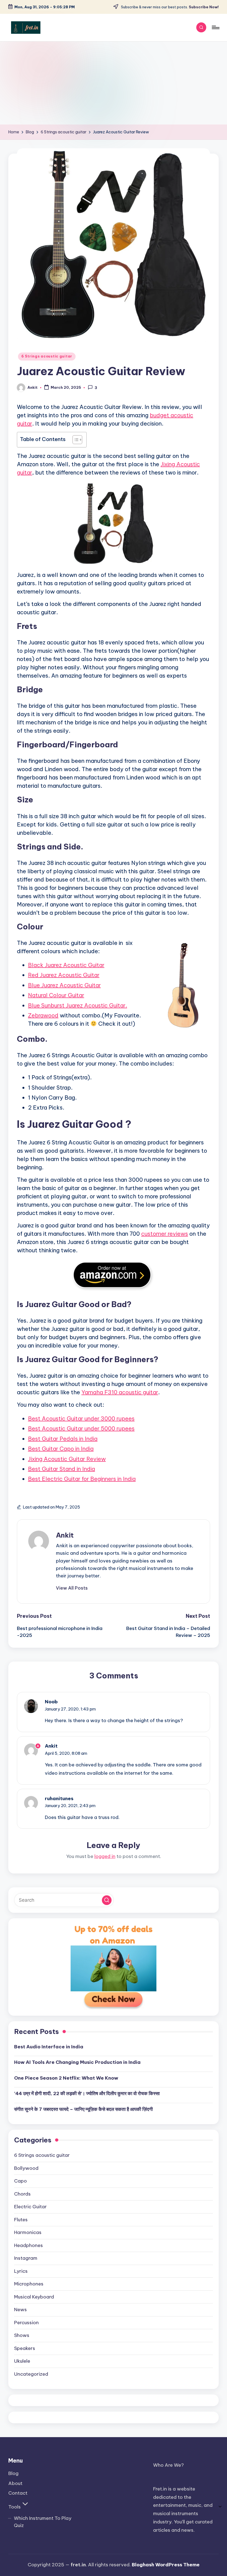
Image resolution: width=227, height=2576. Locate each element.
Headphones (29, 2245)
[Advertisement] (114, 83)
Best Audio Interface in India (49, 2047)
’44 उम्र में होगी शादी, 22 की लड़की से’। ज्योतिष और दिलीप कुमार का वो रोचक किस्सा (87, 2093)
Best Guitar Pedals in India (63, 1439)
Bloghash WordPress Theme (166, 2565)
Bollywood (26, 2168)
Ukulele (22, 2361)
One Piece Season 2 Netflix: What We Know (66, 2078)
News (20, 2310)
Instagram (26, 2258)
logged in (105, 1856)
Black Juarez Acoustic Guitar (66, 965)
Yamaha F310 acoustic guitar (120, 1392)
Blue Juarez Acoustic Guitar (64, 985)
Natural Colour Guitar (56, 995)
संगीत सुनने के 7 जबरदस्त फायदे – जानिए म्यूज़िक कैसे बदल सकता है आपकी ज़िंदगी (83, 2109)
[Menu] (215, 27)
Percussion (26, 2323)
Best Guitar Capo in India (61, 1449)
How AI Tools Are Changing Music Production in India (77, 2062)
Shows (22, 2335)
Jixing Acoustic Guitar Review (67, 1459)
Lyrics (21, 2271)
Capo (20, 2181)
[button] (72, 1588)
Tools (15, 2507)
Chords (22, 2194)
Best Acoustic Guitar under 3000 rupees (81, 1418)
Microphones (29, 2284)
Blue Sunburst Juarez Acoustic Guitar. (78, 1005)
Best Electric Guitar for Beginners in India (82, 1479)
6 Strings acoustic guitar (47, 356)
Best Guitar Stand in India (61, 1469)
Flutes (21, 2220)
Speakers (25, 2348)
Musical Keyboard (34, 2297)
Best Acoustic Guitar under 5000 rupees (81, 1428)
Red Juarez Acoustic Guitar (64, 975)
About (15, 2483)
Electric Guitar (30, 2207)
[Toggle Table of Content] (75, 440)
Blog (13, 2473)
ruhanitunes (59, 1798)
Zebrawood (43, 1015)
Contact (18, 2493)
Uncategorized (31, 2374)
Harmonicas (28, 2232)
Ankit (65, 1535)
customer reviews (165, 1234)
